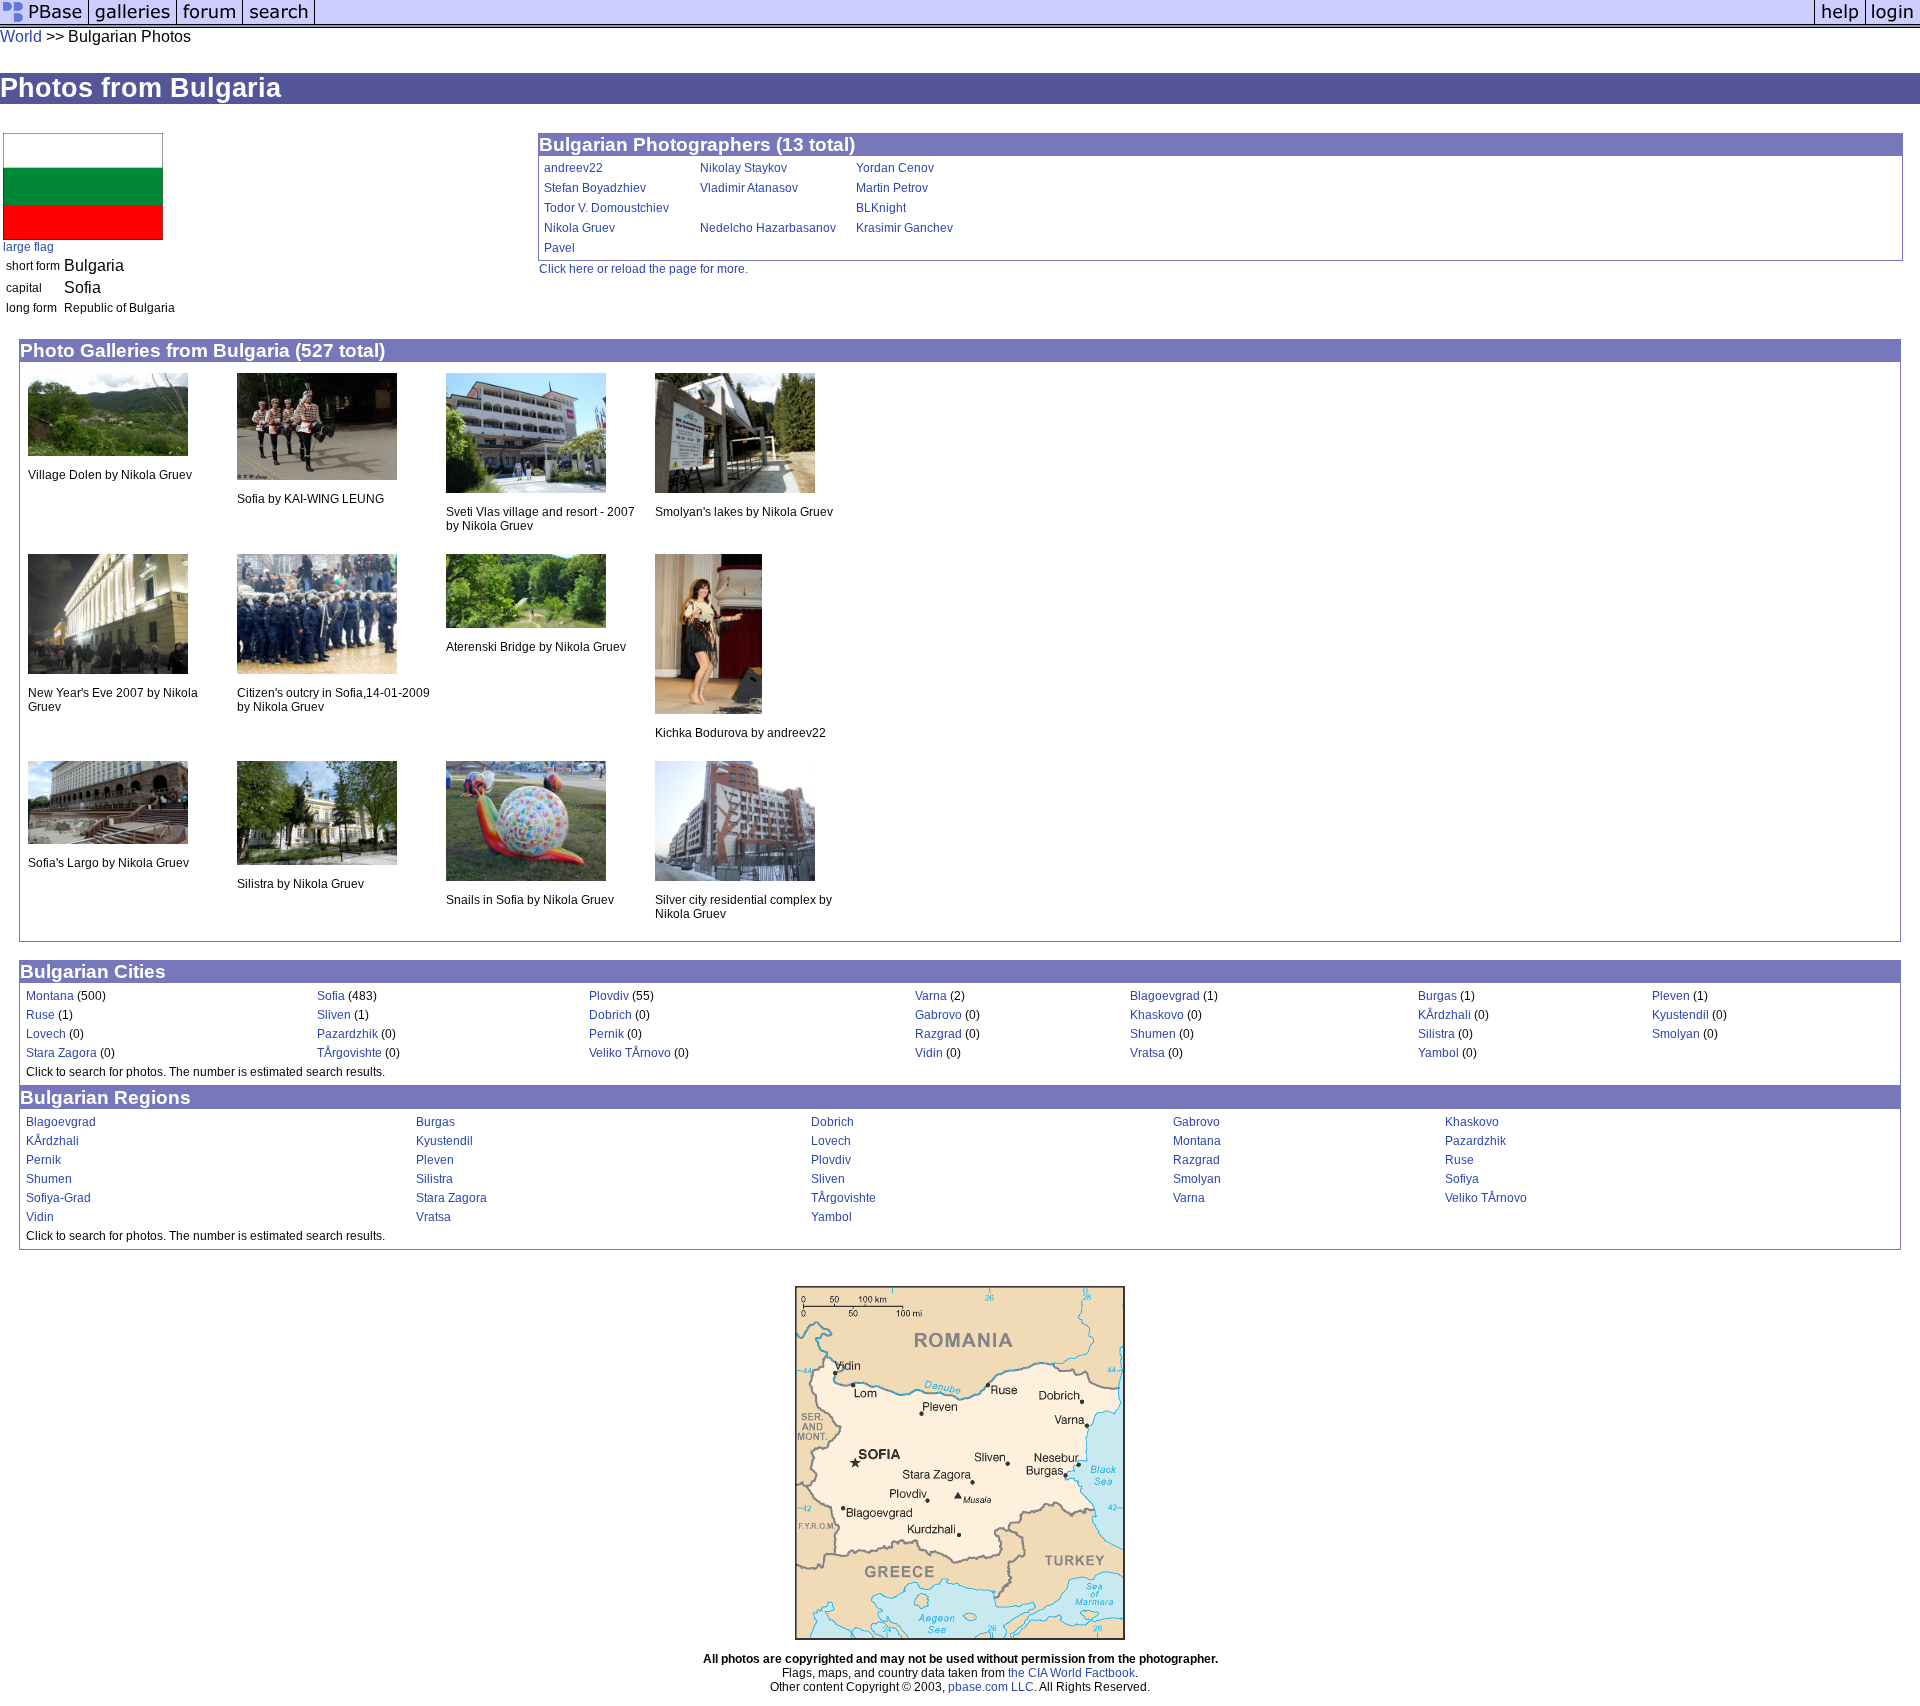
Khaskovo (1157, 1015)
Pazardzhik (347, 1034)
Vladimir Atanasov (749, 188)
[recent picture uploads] (133, 22)
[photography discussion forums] (210, 22)
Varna (931, 996)
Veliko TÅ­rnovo (630, 1053)
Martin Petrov (892, 188)
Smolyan (1676, 1034)
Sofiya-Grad (58, 1198)
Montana (50, 996)
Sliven (334, 1015)
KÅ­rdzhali (1444, 1015)
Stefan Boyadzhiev (595, 188)
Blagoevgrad (1165, 996)
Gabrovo (938, 1015)
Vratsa (1147, 1053)
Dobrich (610, 1015)
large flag (28, 247)
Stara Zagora (61, 1053)
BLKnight (881, 208)
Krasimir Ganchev (904, 228)
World (21, 36)
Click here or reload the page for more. (643, 269)
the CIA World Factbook (1071, 1673)
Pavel (559, 248)
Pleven (1671, 996)
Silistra (1436, 1034)
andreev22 (573, 168)
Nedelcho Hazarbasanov (768, 228)
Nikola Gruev (579, 228)
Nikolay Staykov (743, 168)
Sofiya (1462, 1179)
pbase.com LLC (991, 1687)
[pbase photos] (44, 22)
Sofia (331, 996)
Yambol (1438, 1053)
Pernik (606, 1034)
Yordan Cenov (895, 168)
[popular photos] (1064, 22)
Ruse (40, 1015)
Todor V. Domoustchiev (606, 208)
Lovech (46, 1034)
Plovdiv (609, 996)
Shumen (1153, 1034)
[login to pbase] (1893, 22)
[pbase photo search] (279, 22)
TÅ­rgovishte (349, 1053)
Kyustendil (1680, 1015)
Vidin (929, 1053)
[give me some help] (1840, 22)
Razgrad (938, 1034)
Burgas (1437, 996)
